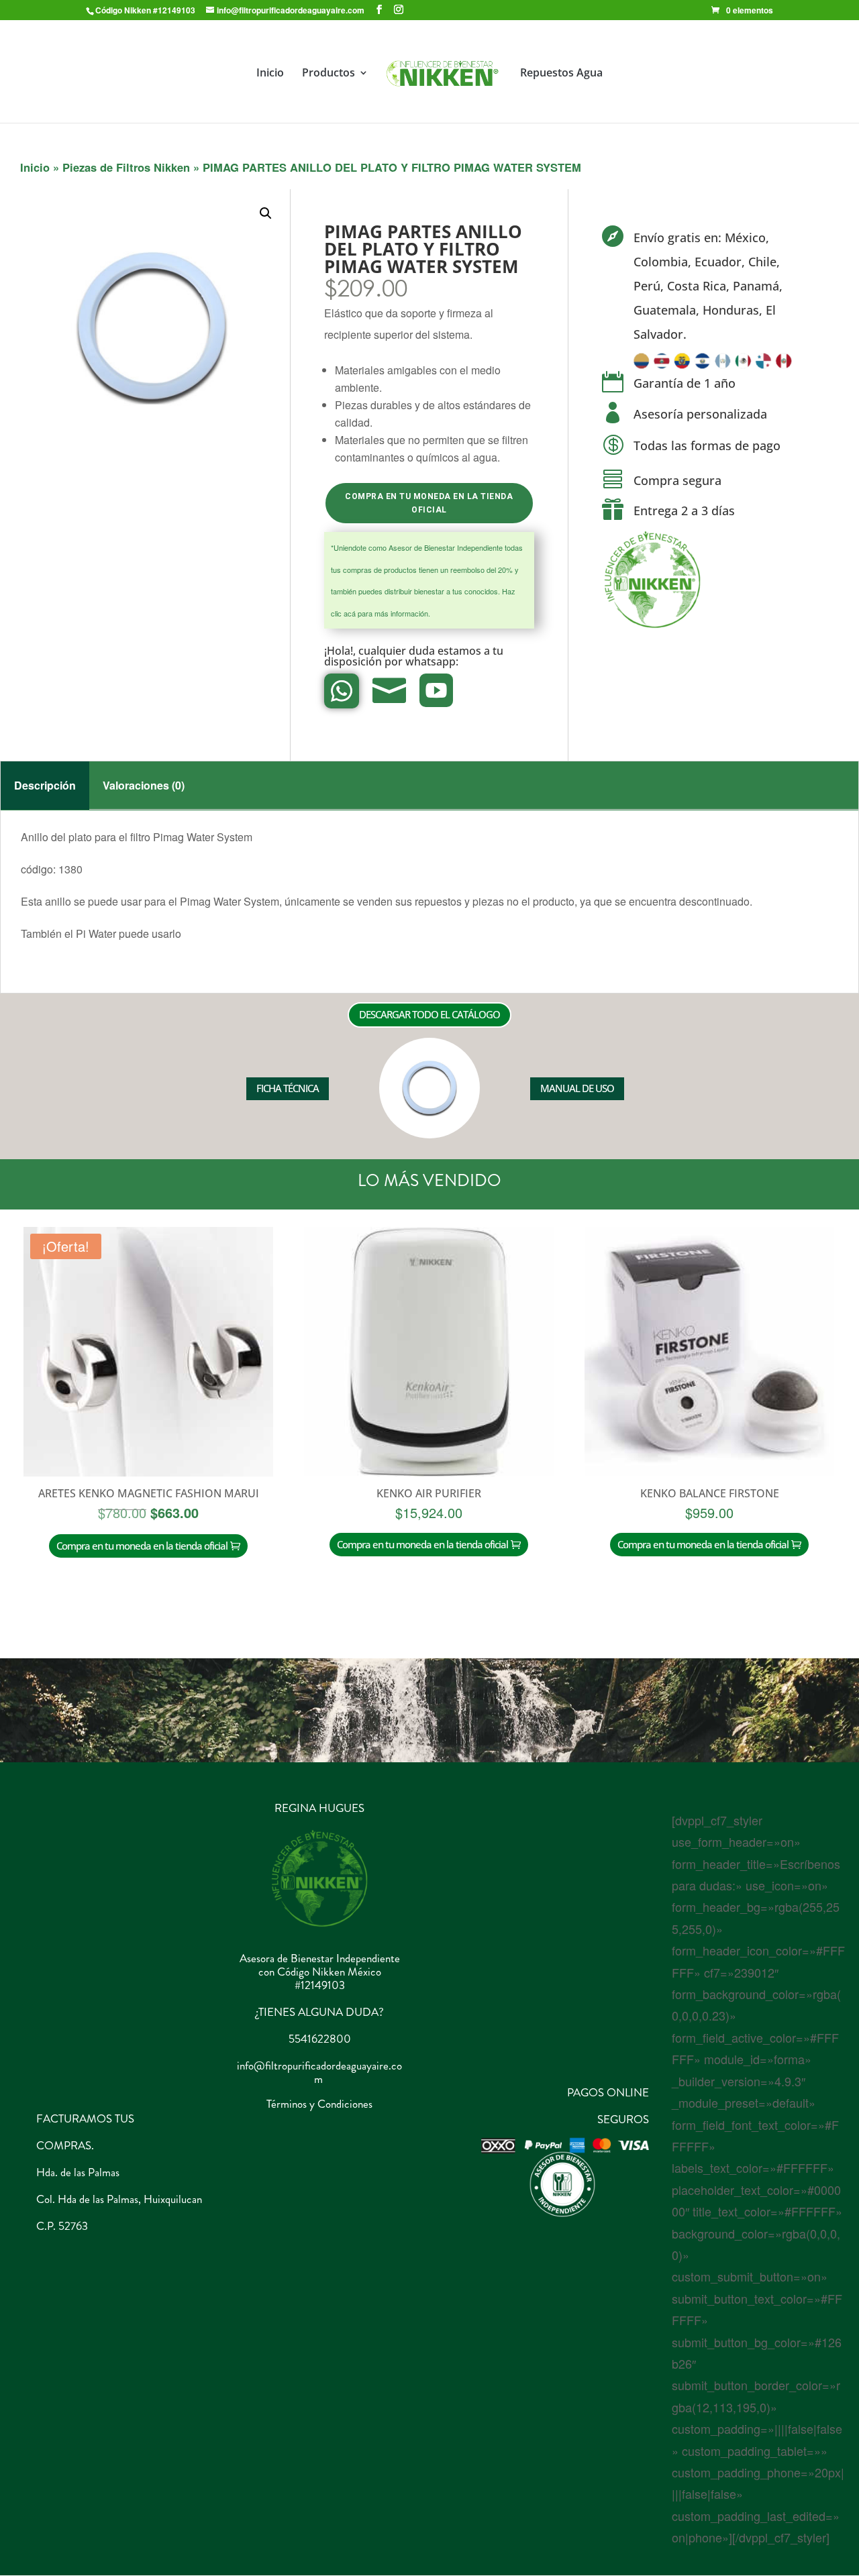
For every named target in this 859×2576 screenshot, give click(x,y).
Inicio (270, 74)
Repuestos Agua (561, 74)
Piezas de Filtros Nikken (126, 167)
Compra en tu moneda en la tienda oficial (429, 503)
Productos (329, 74)
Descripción (45, 785)
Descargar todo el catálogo (429, 1014)
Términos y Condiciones (319, 2104)
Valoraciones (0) (144, 785)
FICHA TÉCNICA (288, 1088)
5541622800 (320, 2039)
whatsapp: (433, 661)
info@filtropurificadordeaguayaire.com (319, 2072)
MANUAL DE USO (577, 1088)
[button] (266, 213)
